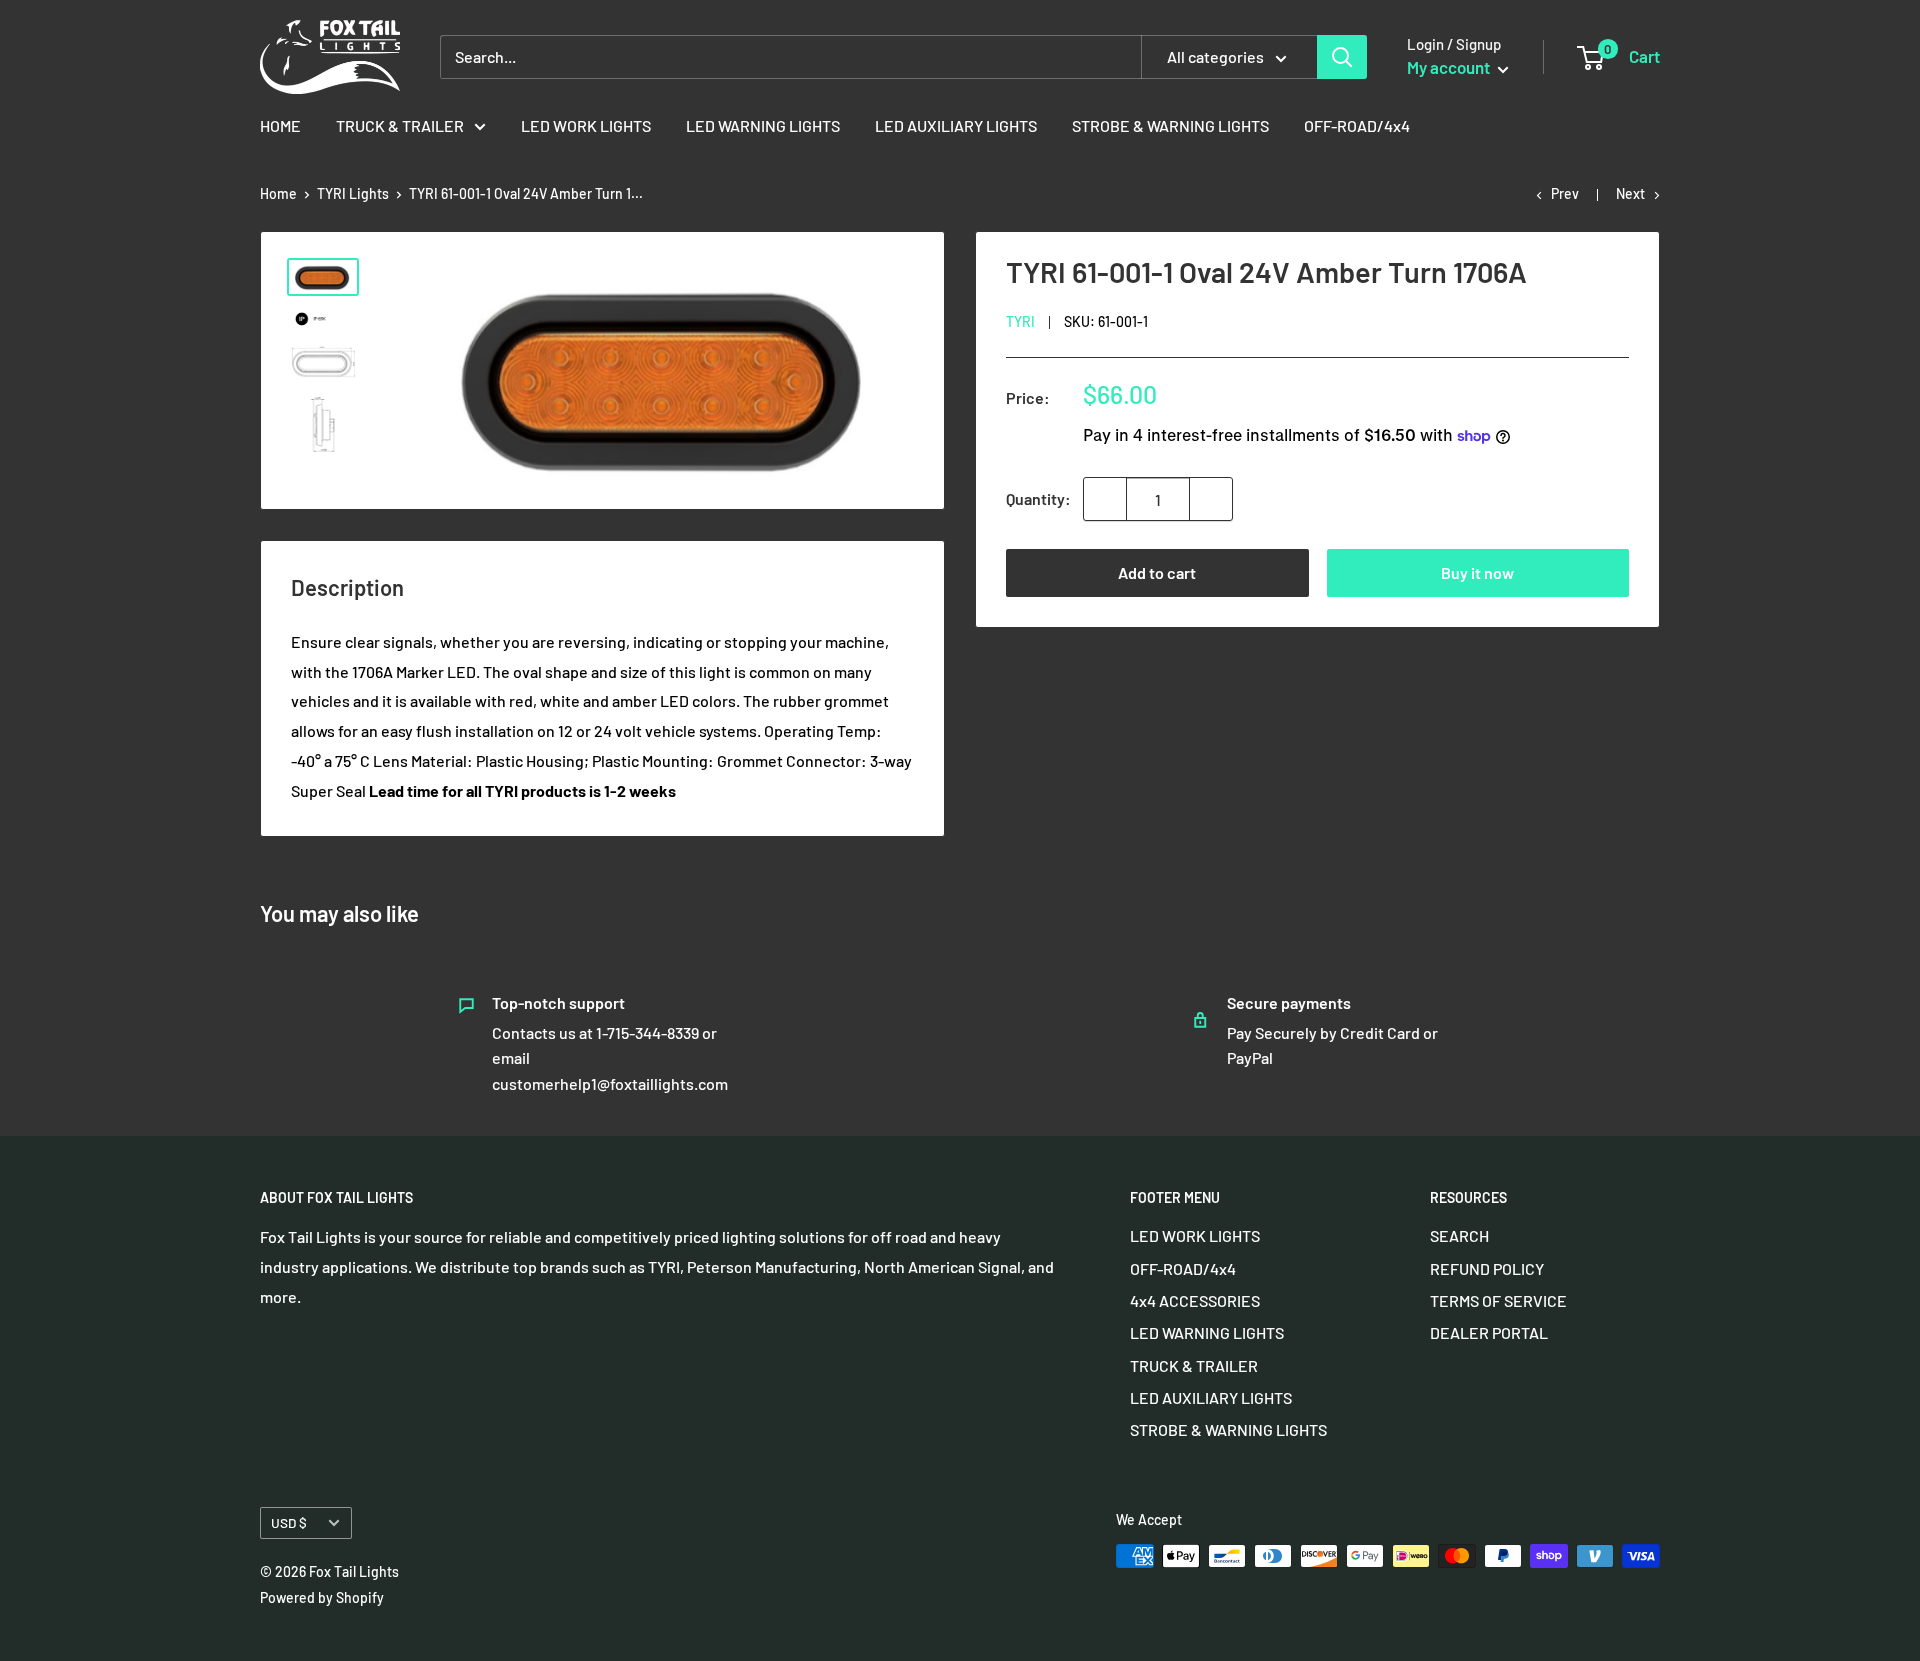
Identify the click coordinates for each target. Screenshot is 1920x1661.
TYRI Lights (353, 193)
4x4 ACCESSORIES (1195, 1300)
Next (1630, 193)
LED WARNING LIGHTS (763, 125)
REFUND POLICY (1487, 1268)
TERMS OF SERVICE (1498, 1300)
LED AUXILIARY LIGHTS (956, 125)
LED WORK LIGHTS (586, 125)
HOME (280, 125)
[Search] (1342, 57)
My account (1450, 67)
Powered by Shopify (322, 1597)
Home (278, 193)
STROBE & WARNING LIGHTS (1170, 125)
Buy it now (1477, 572)
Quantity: (1038, 498)
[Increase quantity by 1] (1211, 499)
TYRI (1020, 321)
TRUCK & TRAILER (400, 125)
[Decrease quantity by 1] (1105, 499)
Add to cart (1157, 572)
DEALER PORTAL (1489, 1332)
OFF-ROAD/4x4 (1357, 125)
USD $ (289, 1522)
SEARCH (1459, 1235)
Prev (1565, 193)
